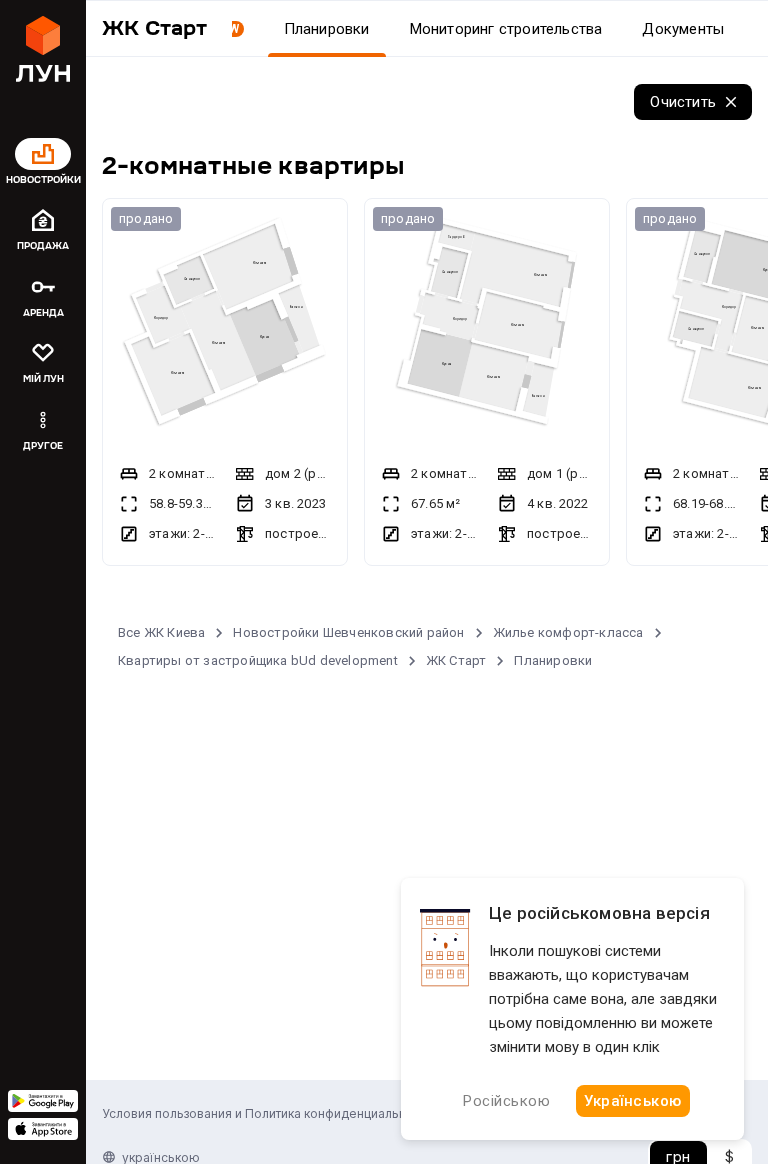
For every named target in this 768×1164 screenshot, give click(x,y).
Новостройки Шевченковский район (348, 632)
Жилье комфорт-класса (568, 632)
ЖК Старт (456, 660)
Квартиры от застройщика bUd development (258, 660)
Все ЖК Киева (161, 632)
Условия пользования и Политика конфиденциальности (267, 1113)
